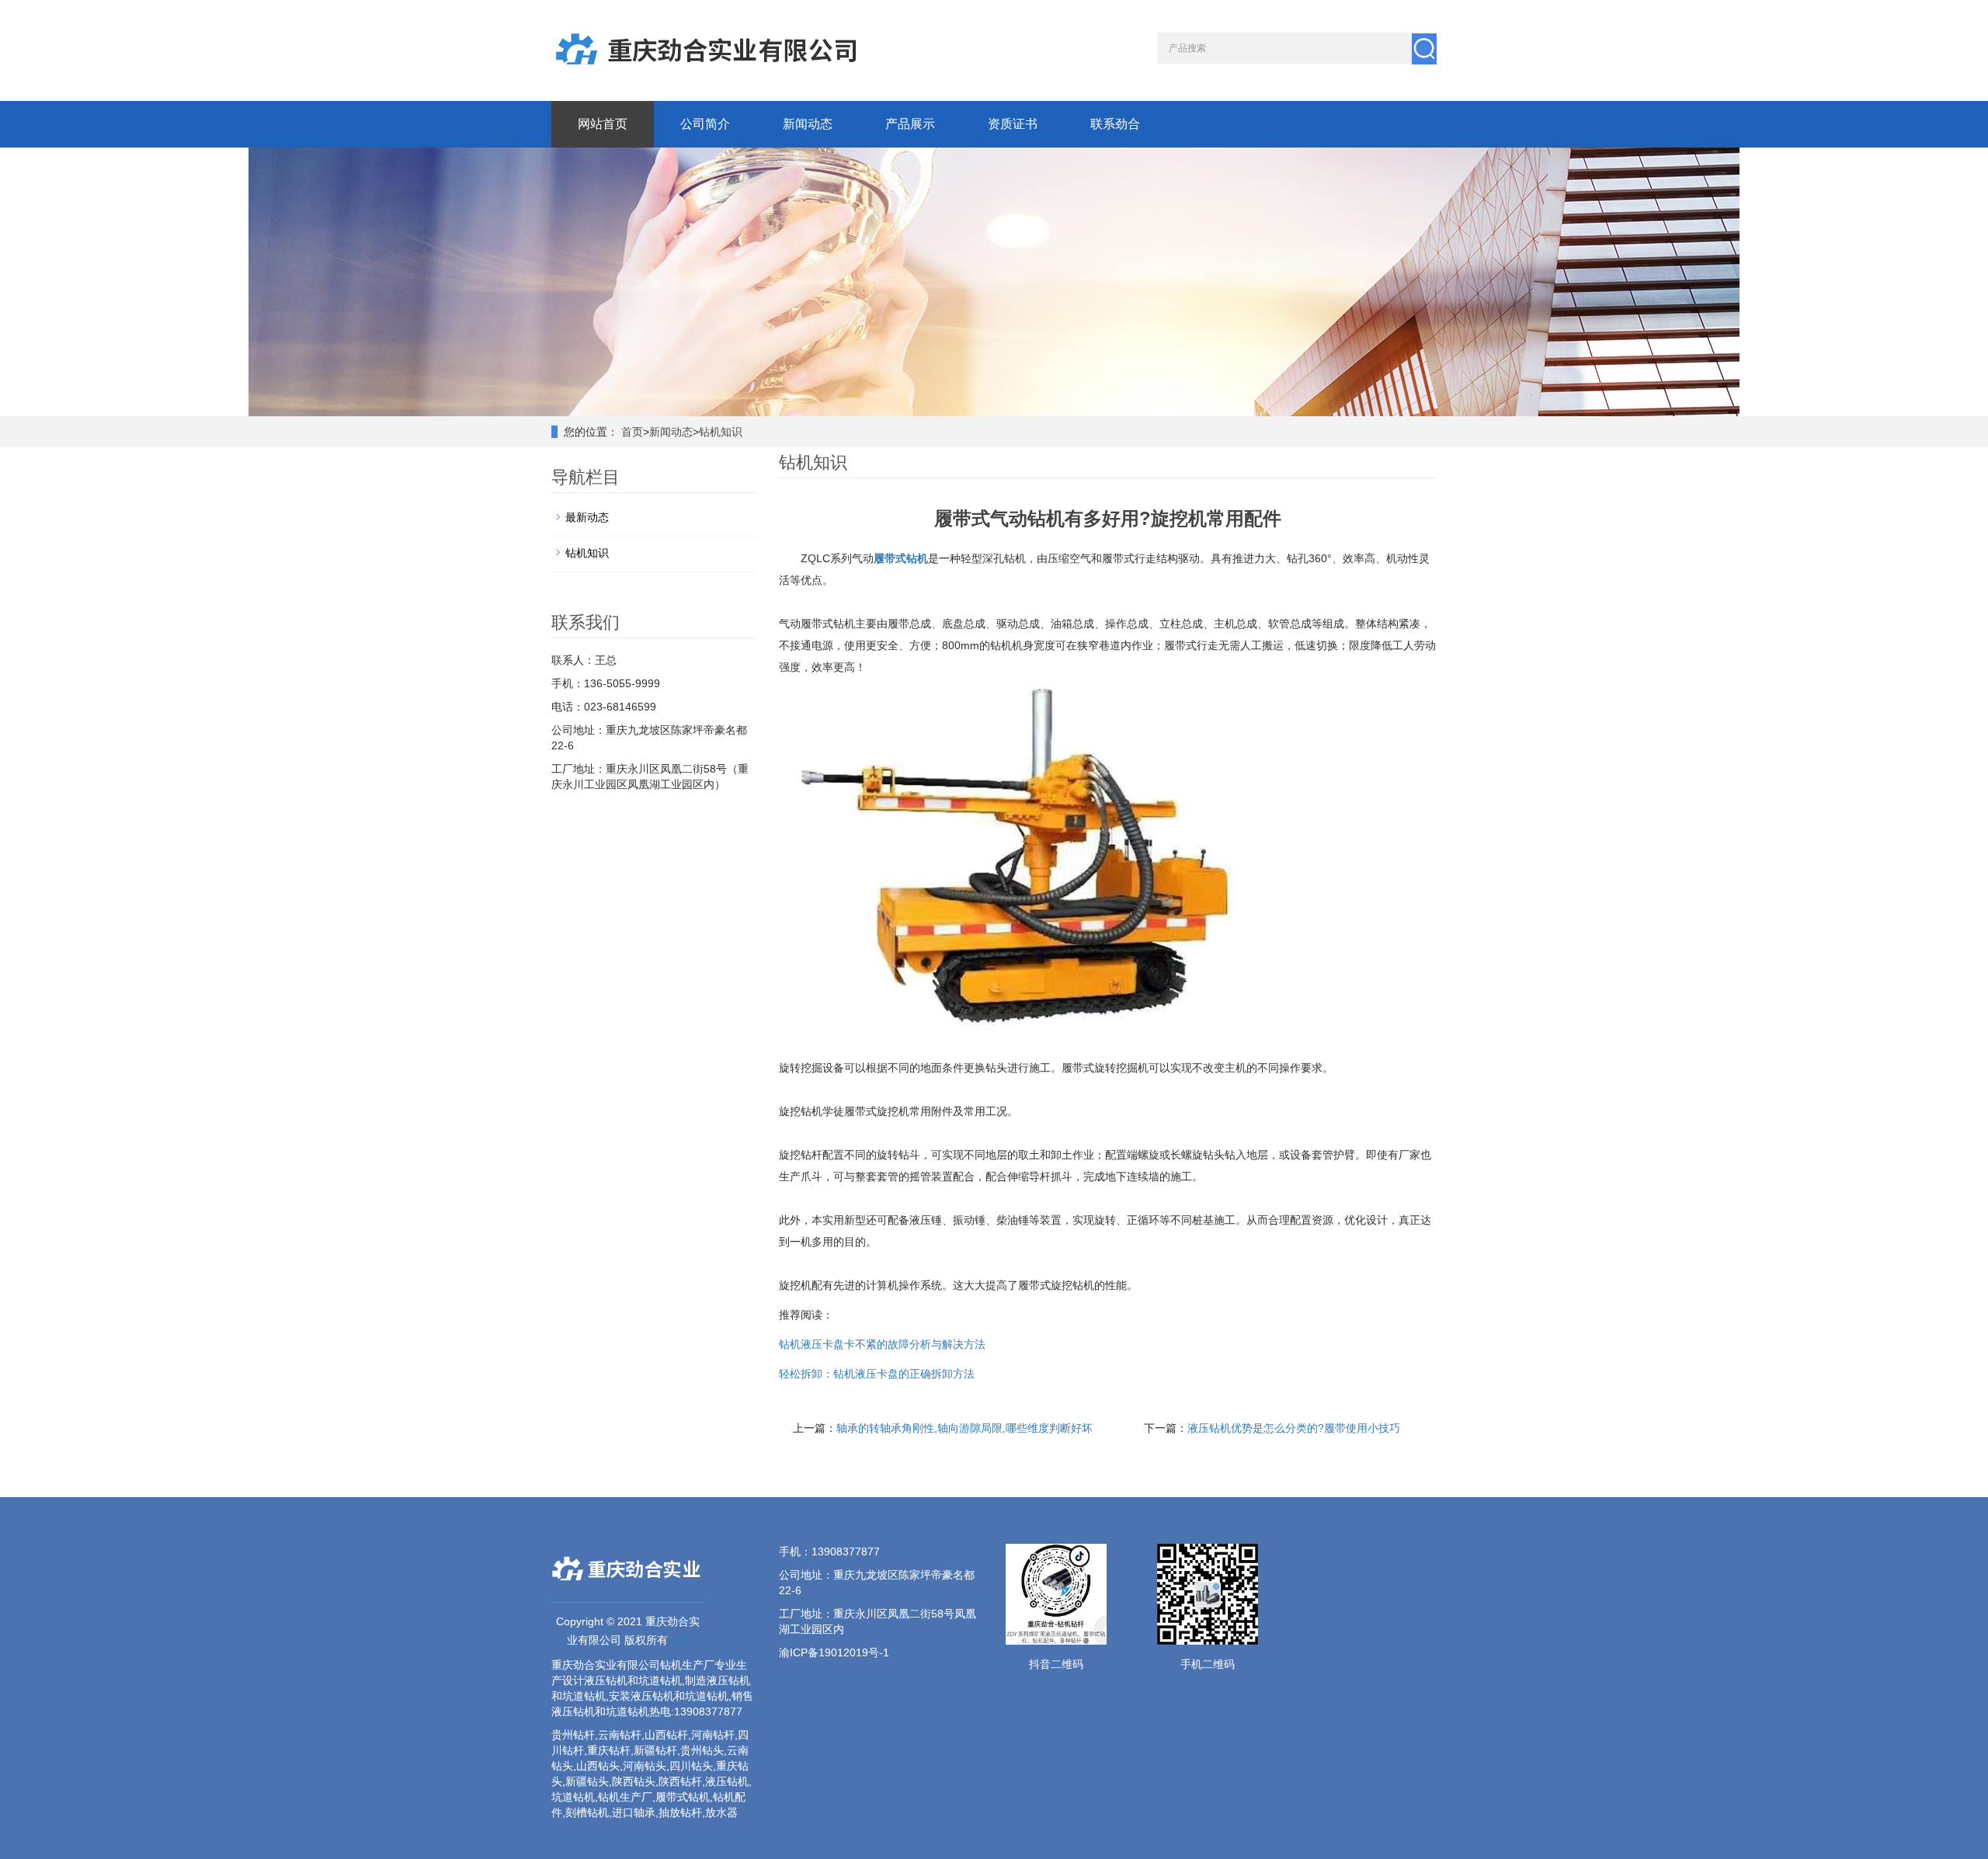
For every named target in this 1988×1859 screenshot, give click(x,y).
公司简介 (705, 124)
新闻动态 (808, 124)
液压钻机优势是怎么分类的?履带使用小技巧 (1294, 1428)
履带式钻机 (901, 558)
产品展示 (910, 124)
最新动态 (587, 517)
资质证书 (1013, 124)
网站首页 (603, 124)
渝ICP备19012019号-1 (834, 1652)
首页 (632, 432)
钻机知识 (721, 432)
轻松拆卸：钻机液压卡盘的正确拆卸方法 (877, 1374)
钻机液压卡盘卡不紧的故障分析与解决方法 (882, 1344)
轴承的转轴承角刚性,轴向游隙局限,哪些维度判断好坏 (964, 1428)
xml (679, 1640)
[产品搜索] (1424, 49)
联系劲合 (1115, 124)
